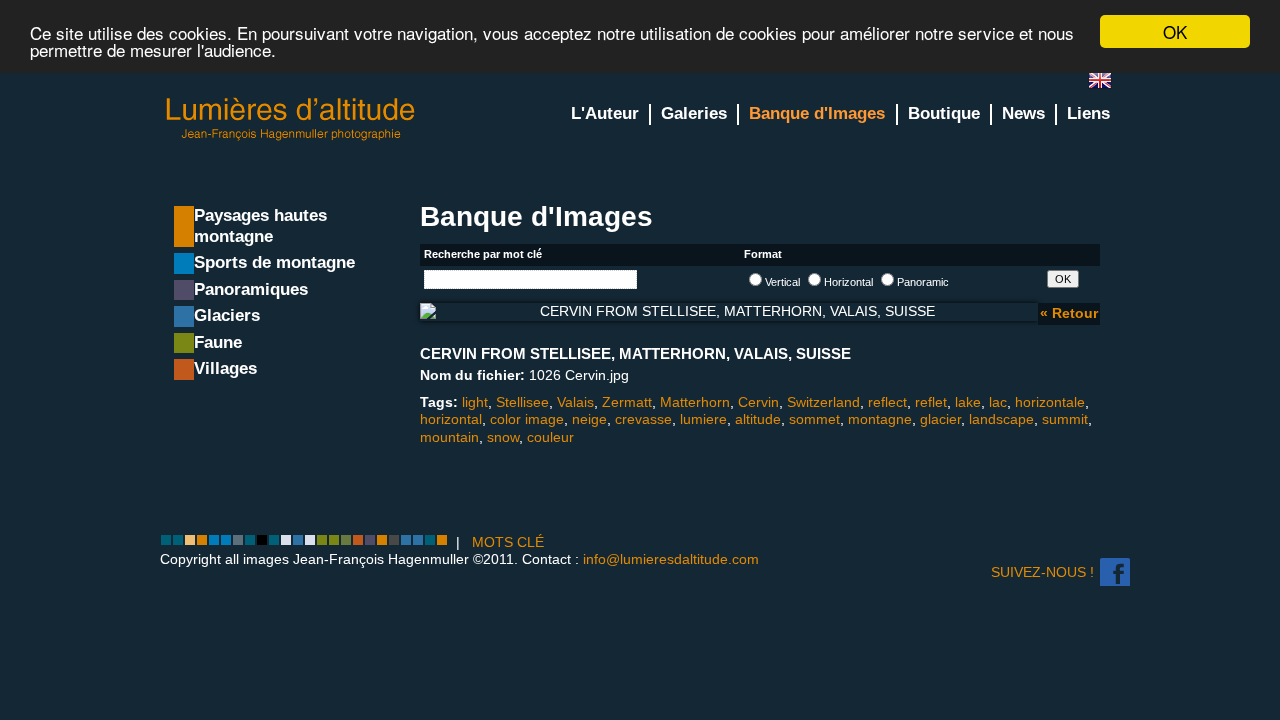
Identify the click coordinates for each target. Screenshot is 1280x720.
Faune (218, 342)
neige (589, 419)
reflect (887, 402)
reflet (931, 402)
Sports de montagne (274, 262)
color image (527, 419)
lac (998, 402)
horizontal (451, 419)
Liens (1088, 113)
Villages (225, 368)
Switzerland (823, 402)
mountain (449, 437)
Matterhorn (695, 402)
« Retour (1069, 313)
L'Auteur (605, 113)
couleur (550, 437)
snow (503, 437)
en (1108, 84)
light (475, 402)
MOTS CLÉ (508, 542)
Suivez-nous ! (1042, 572)
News (1023, 113)
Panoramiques (251, 289)
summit (1065, 419)
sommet (814, 419)
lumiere (703, 419)
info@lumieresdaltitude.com (671, 559)
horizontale (1050, 402)
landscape (1001, 419)
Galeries (694, 113)
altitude (758, 419)
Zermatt (627, 402)
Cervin (758, 402)
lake (968, 402)
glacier (940, 419)
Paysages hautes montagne (260, 226)
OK (1175, 31)
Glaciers (227, 315)
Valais (575, 402)
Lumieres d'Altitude (291, 119)
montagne (880, 419)
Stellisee (522, 402)
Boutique (944, 113)
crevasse (643, 419)
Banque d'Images (817, 113)
